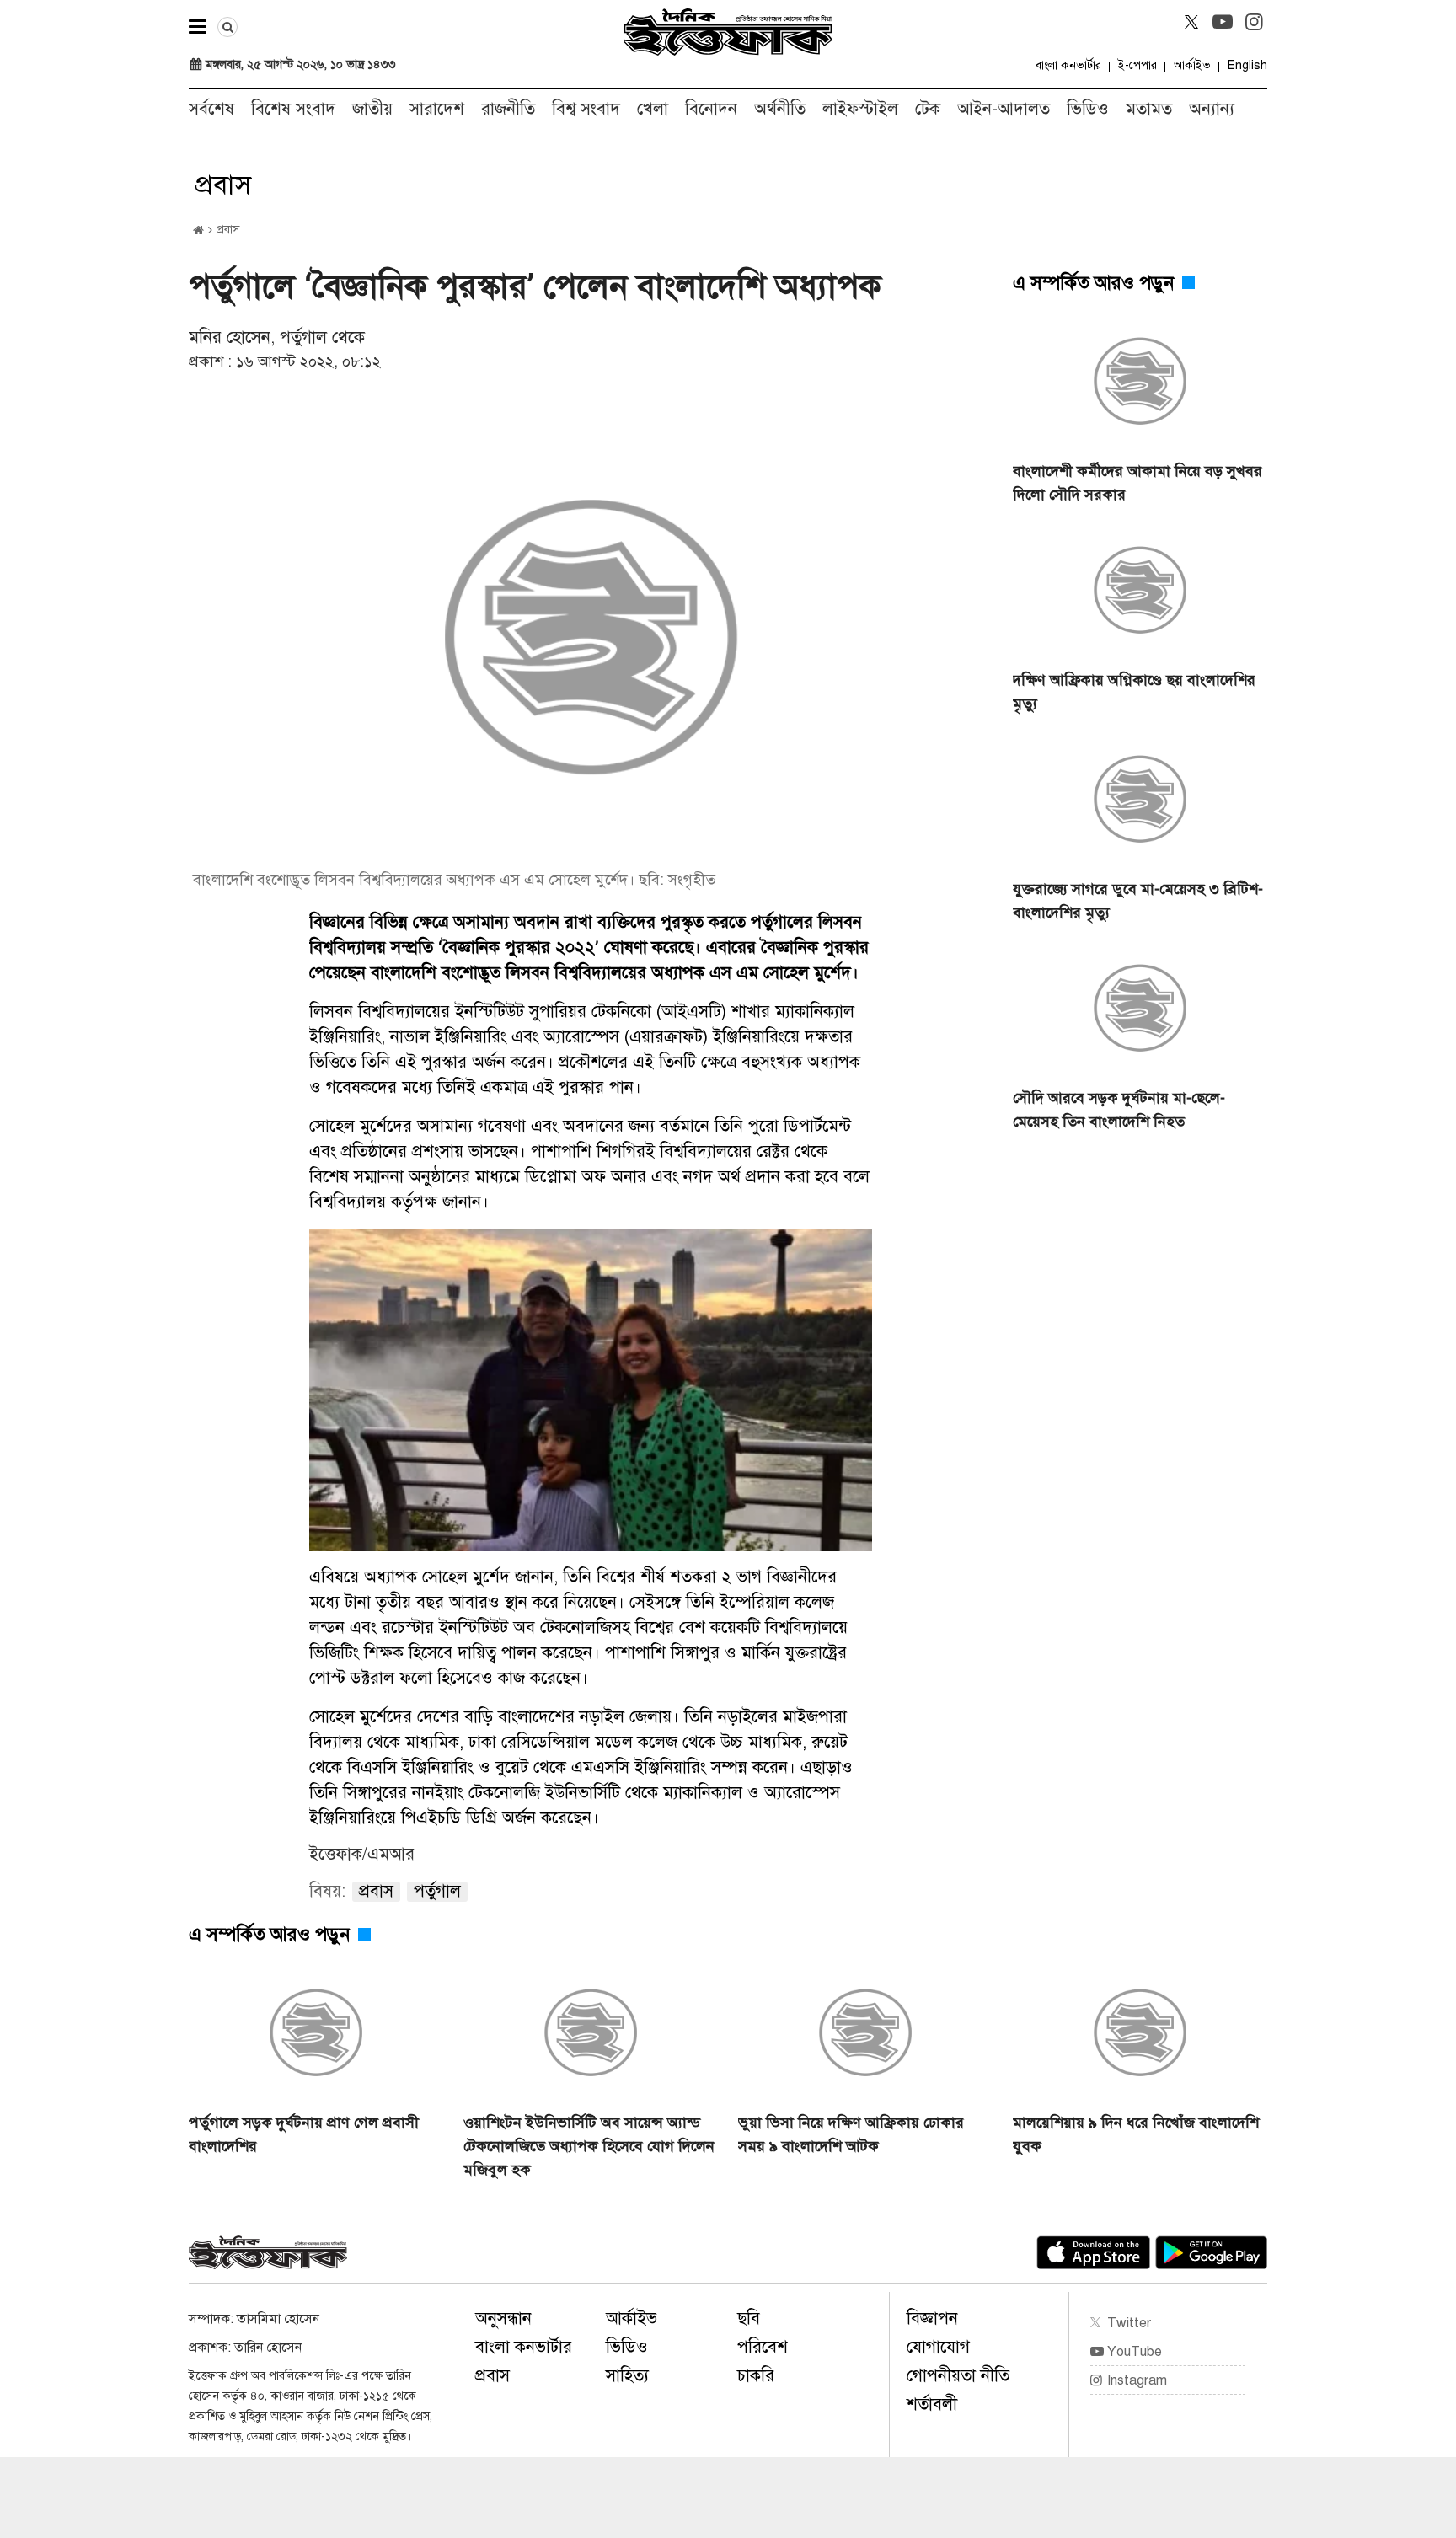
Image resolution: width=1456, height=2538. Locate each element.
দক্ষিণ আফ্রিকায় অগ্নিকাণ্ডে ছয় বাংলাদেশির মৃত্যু (1134, 692)
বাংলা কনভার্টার (1068, 65)
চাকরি (756, 2376)
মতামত (1149, 109)
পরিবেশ (763, 2347)
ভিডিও (1088, 109)
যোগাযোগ (938, 2347)
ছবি (749, 2318)
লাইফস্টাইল (860, 109)
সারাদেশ (437, 109)
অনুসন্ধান (503, 2318)
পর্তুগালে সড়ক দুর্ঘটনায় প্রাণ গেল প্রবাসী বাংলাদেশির (304, 2134)
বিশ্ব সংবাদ (586, 109)
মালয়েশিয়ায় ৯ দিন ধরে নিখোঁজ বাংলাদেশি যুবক (1136, 2134)
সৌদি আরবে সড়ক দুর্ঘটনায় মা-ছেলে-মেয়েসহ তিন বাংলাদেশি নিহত (1119, 1110)
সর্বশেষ (211, 109)
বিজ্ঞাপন (932, 2318)
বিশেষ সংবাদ (293, 109)
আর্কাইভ (1192, 65)
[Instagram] (1254, 22)
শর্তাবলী (932, 2404)
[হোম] (198, 230)
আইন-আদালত (1004, 109)
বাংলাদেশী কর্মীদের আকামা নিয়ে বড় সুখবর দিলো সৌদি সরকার (1137, 483)
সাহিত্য (627, 2376)
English (1247, 65)
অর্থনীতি (780, 109)
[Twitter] (1191, 22)
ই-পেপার (1137, 65)
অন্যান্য (1212, 109)
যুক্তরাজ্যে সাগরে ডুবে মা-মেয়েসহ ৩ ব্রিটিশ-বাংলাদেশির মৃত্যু (1138, 901)
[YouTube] (1223, 22)
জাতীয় (372, 109)
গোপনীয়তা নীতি (958, 2376)
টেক (928, 109)
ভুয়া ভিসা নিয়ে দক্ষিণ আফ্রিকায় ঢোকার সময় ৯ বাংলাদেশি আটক (851, 2134)
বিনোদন (711, 109)
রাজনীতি (508, 109)
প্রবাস (492, 2376)
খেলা (653, 109)
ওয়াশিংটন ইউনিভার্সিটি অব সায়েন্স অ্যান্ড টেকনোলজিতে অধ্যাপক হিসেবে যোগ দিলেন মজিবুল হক (589, 2146)
